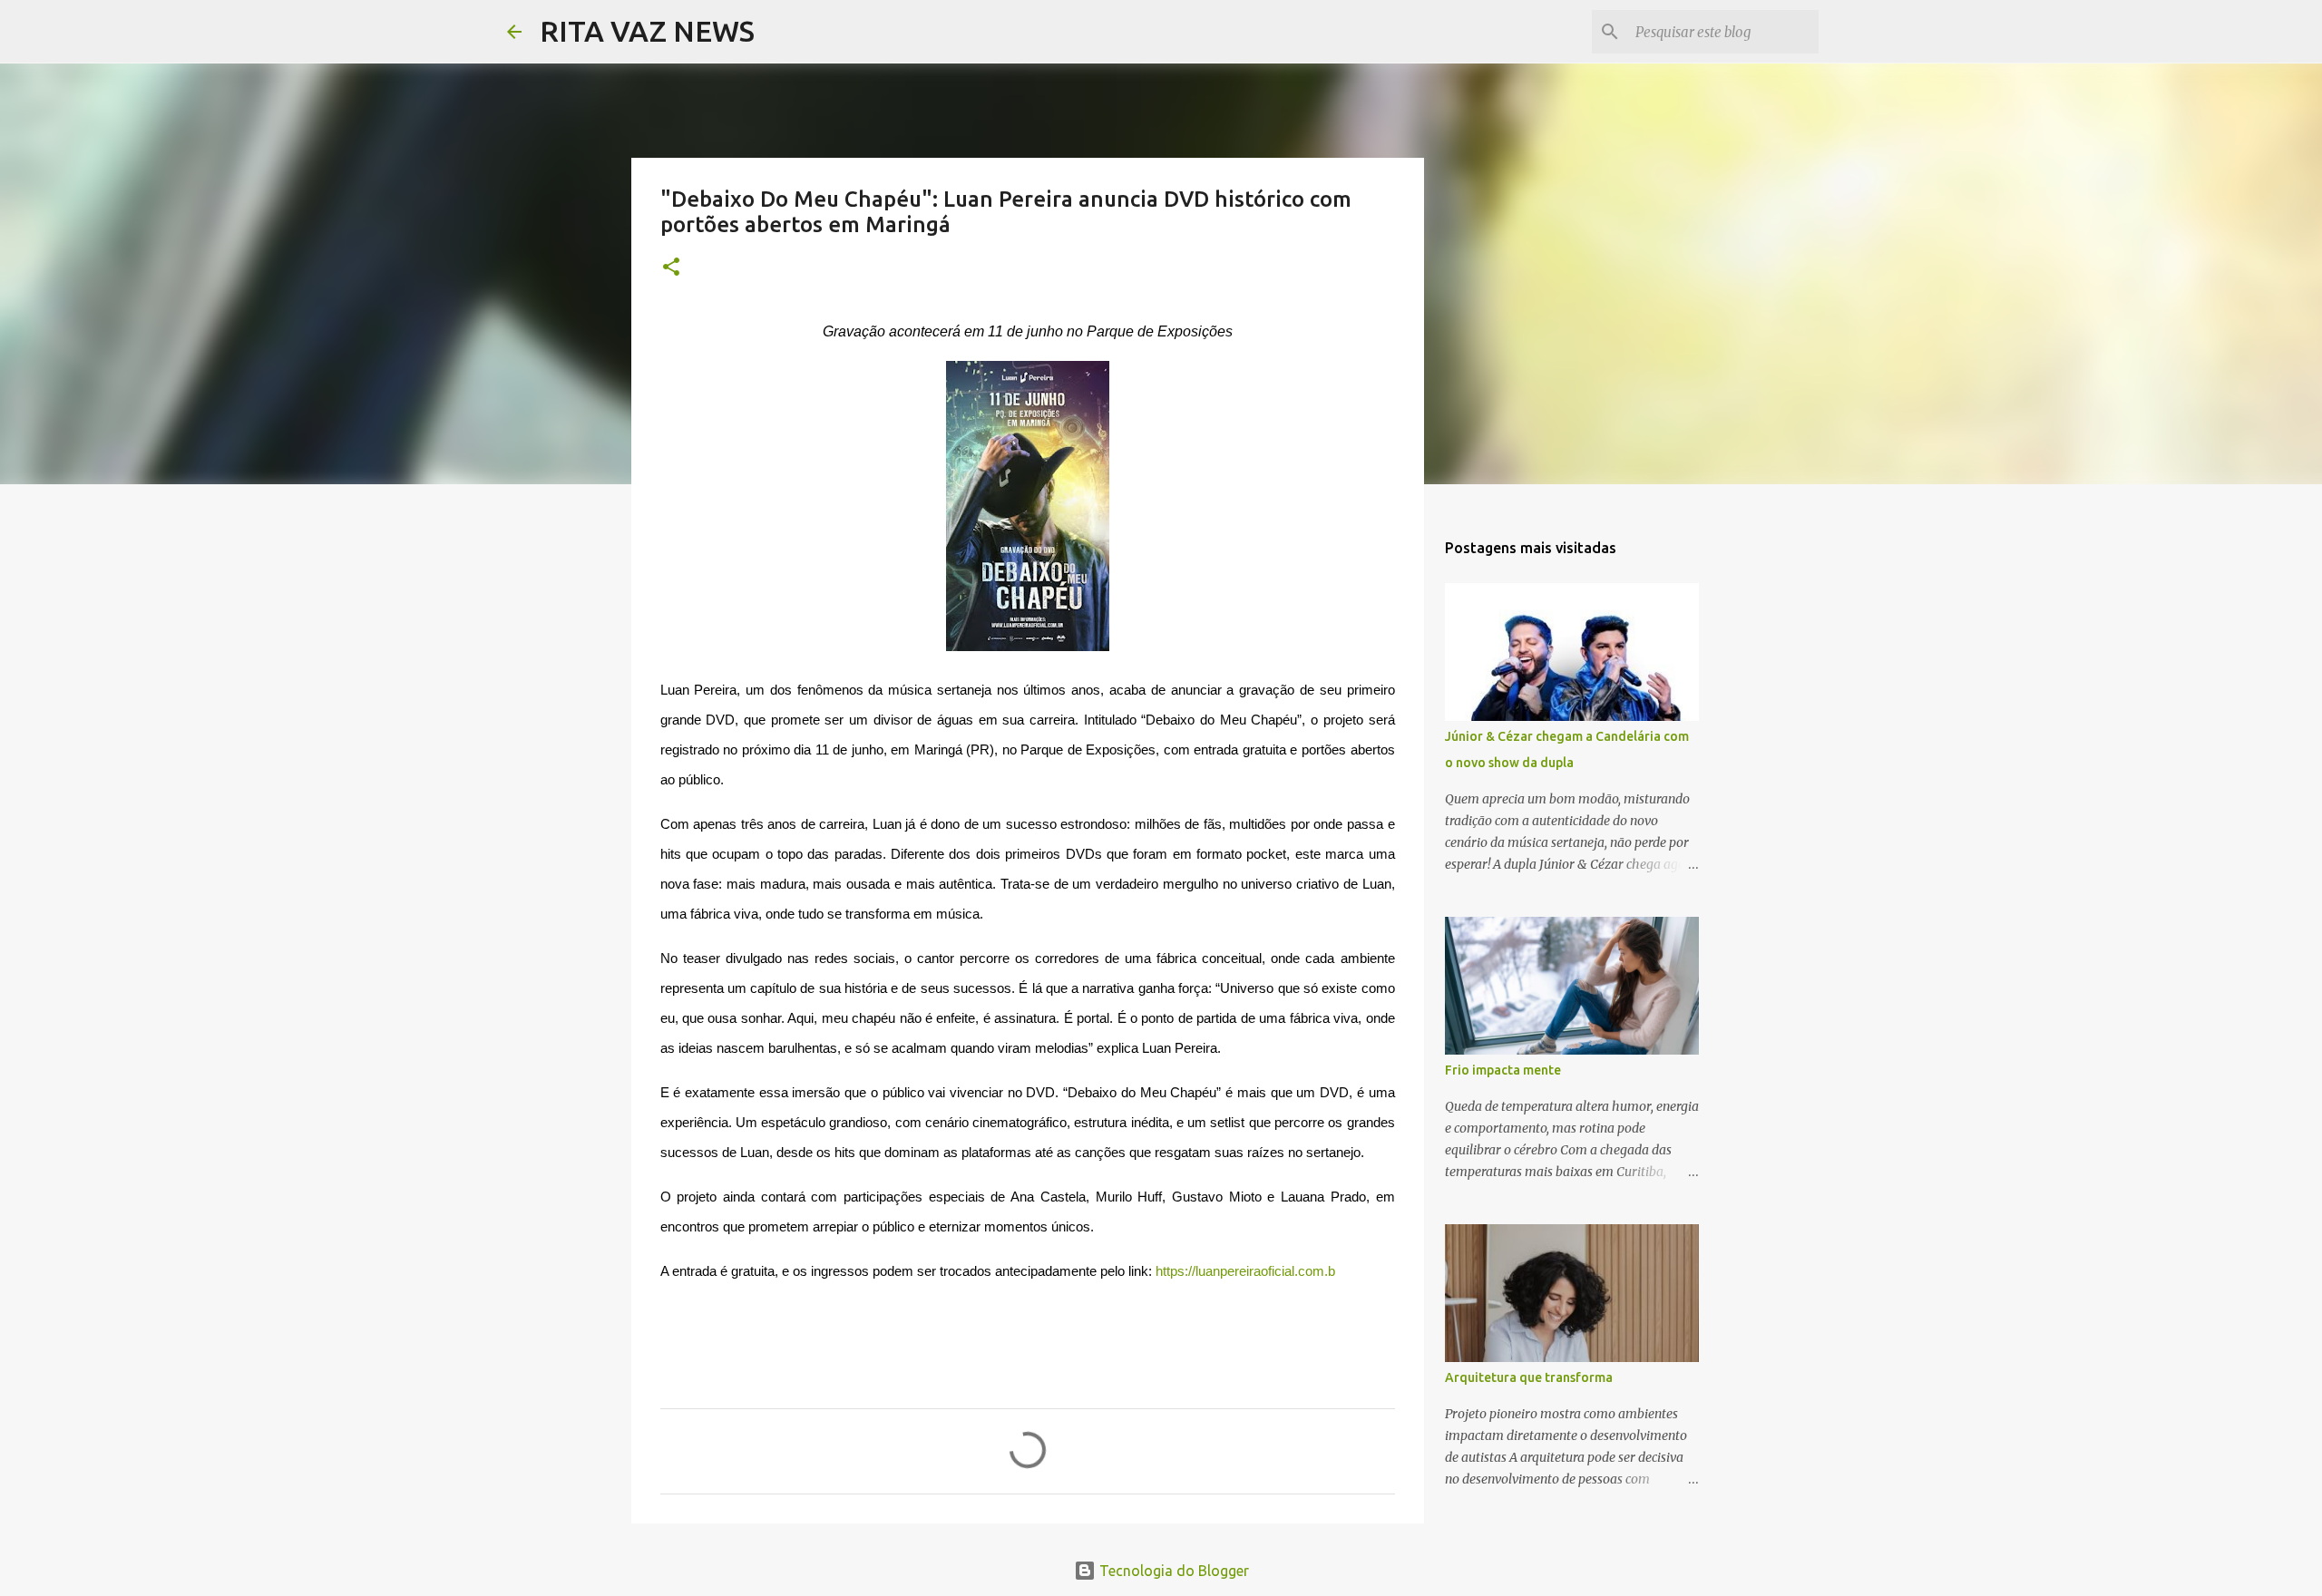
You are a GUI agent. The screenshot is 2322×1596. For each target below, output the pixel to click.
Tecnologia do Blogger (1172, 1571)
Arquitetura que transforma (1529, 1377)
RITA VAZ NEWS (647, 31)
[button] (671, 268)
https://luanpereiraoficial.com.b (1245, 1271)
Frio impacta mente (1503, 1070)
